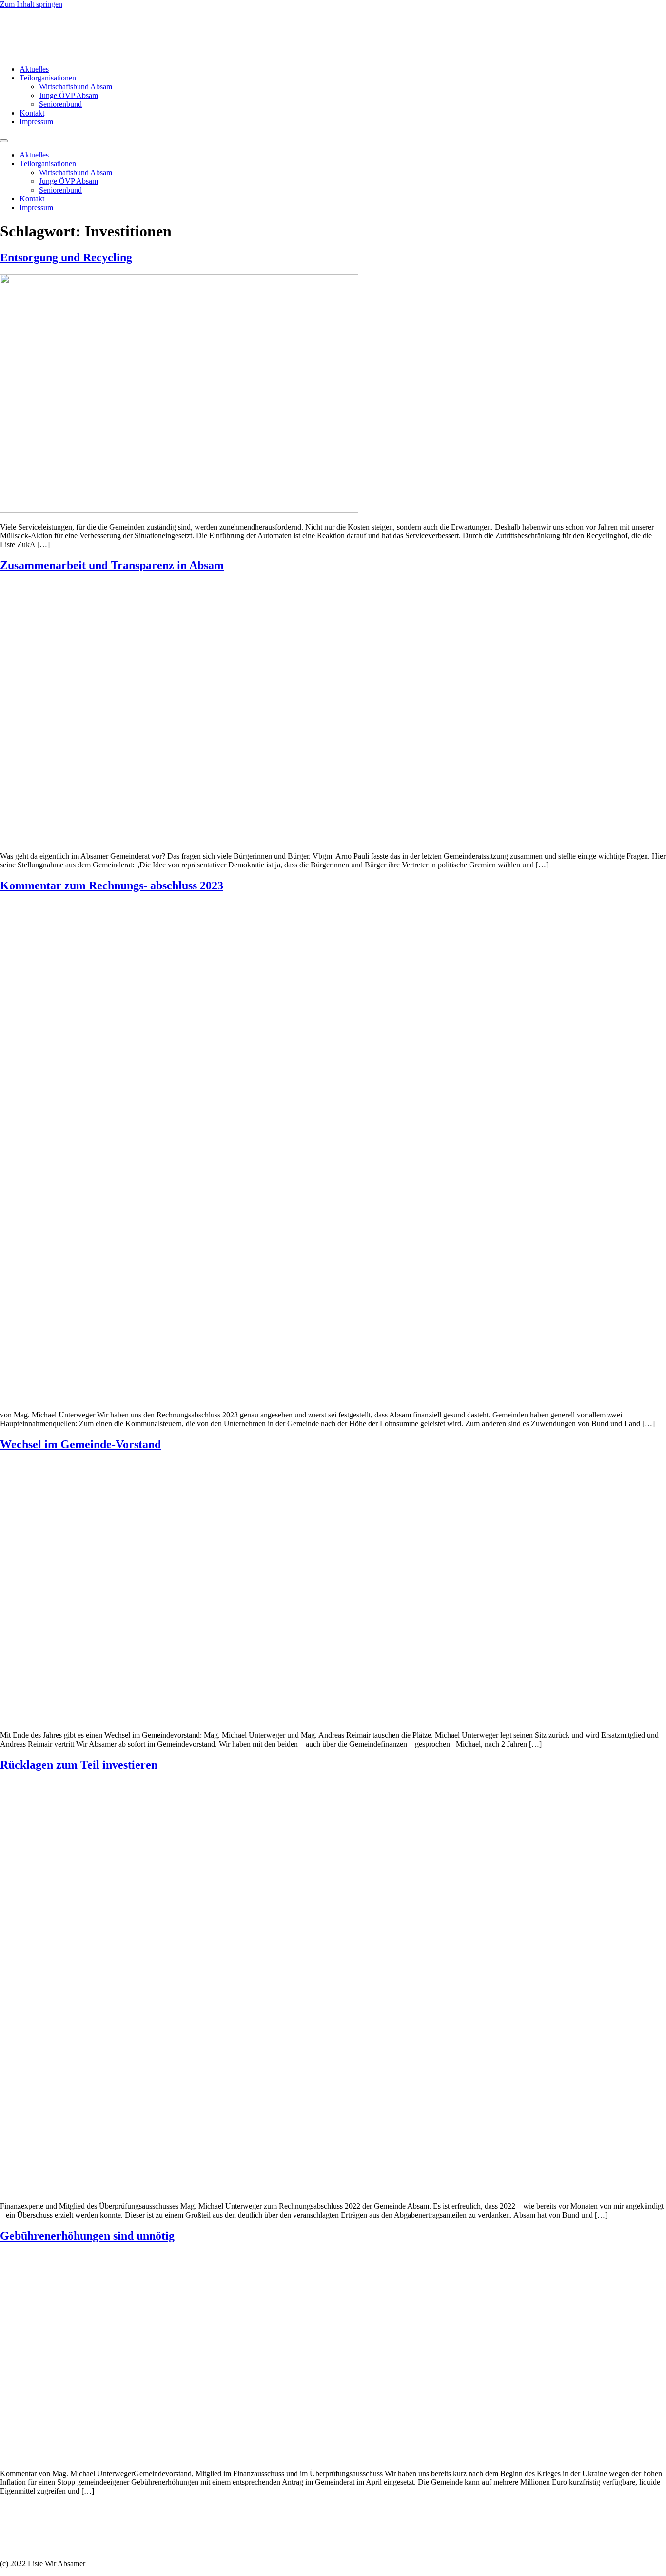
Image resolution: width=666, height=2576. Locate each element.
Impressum (36, 122)
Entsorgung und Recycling (66, 257)
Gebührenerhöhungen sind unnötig (87, 2236)
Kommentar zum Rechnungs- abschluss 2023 (112, 885)
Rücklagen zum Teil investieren (79, 1765)
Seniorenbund (60, 104)
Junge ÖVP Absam (69, 95)
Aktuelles (34, 69)
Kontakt (32, 113)
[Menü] (4, 141)
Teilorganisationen (48, 78)
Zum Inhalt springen (31, 4)
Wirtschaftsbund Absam (76, 87)
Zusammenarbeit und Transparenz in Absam (112, 565)
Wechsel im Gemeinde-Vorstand (80, 1444)
